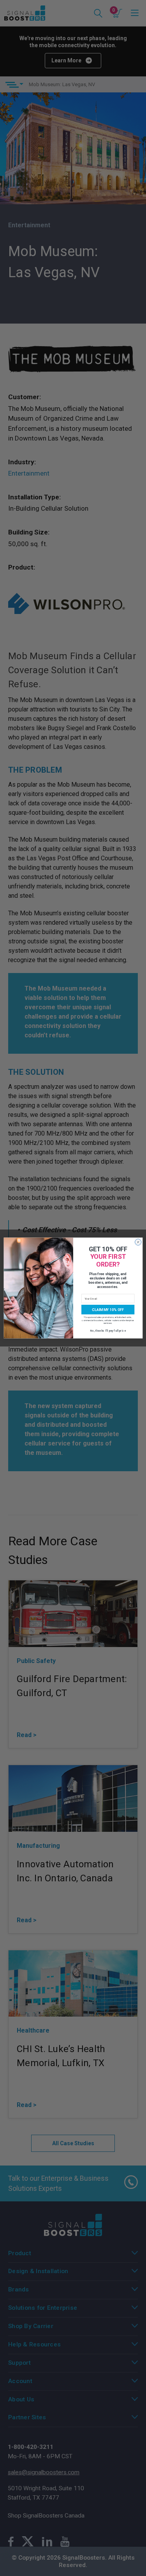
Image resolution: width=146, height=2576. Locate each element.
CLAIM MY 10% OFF (108, 1310)
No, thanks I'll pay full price (108, 1331)
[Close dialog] (138, 1242)
